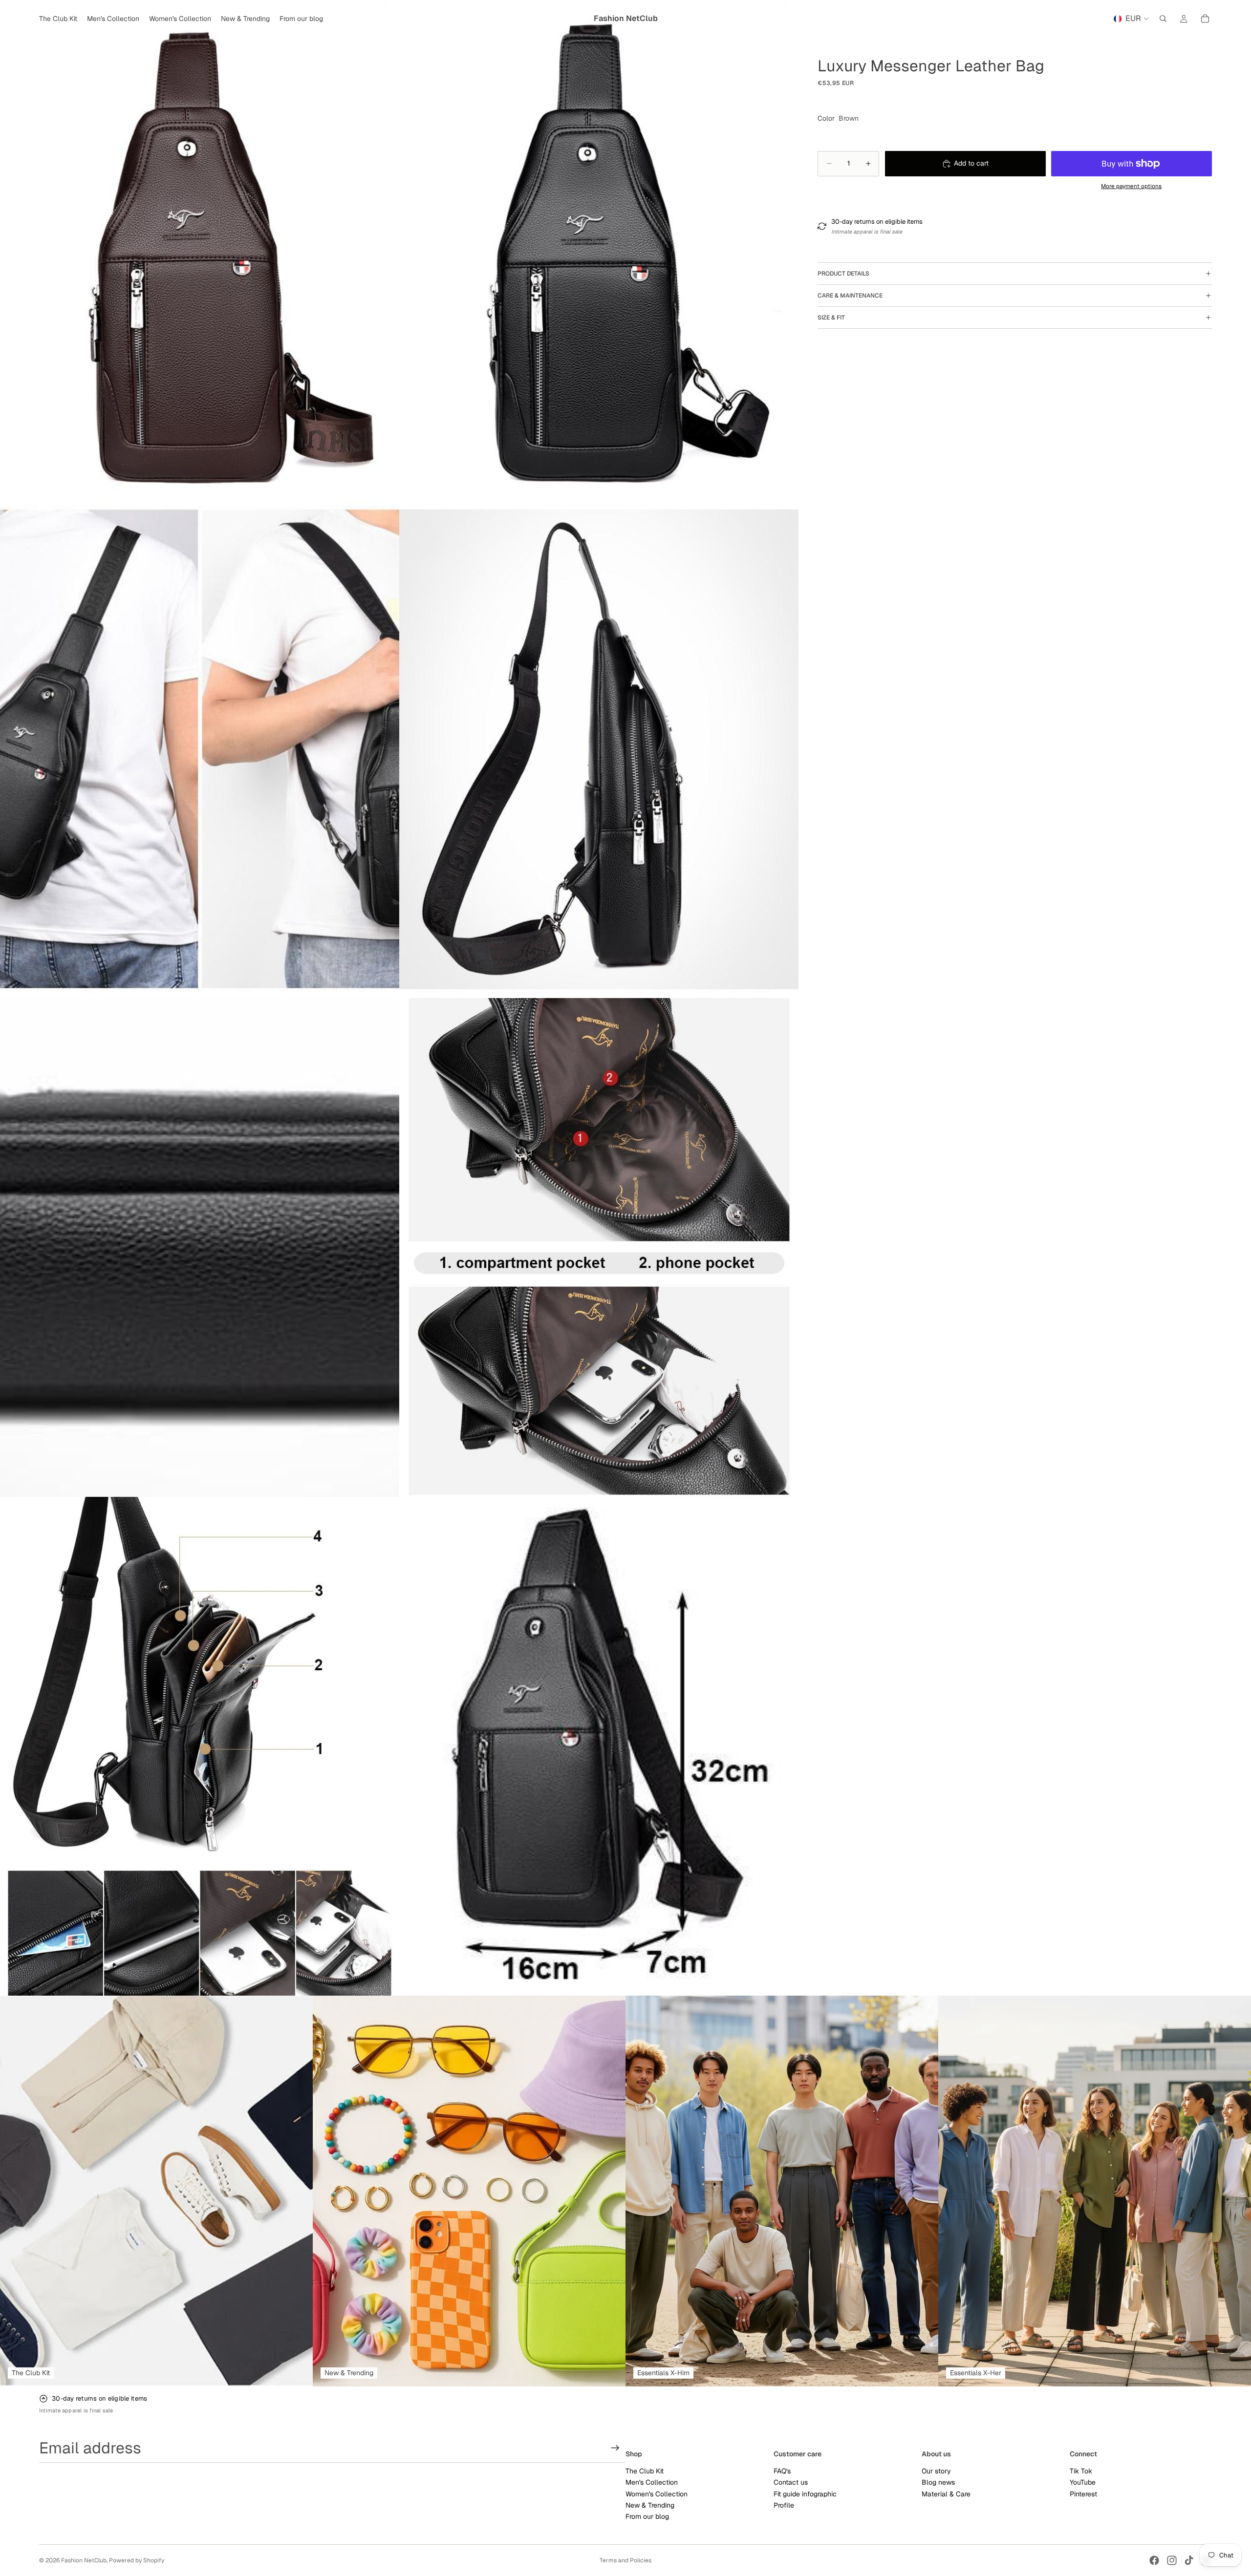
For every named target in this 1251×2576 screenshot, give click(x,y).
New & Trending (650, 2505)
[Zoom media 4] (599, 748)
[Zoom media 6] (599, 1247)
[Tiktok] (1189, 2560)
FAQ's (782, 2471)
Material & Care (946, 2494)
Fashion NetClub (84, 2560)
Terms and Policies (625, 2560)
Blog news (938, 2483)
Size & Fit (831, 318)
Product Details (843, 274)
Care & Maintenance (850, 296)
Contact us (791, 2483)
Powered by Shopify (137, 2560)
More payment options (1131, 186)
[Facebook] (1154, 2560)
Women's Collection (657, 2494)
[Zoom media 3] (200, 748)
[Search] (1163, 19)
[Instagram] (1172, 2560)
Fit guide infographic (805, 2494)
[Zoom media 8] (599, 1746)
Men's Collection (652, 2483)
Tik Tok (1081, 2471)
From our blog (647, 2517)
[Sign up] (615, 2448)
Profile (784, 2505)
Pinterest (1083, 2494)
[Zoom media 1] (200, 249)
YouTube (1083, 2483)
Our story (936, 2471)
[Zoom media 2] (599, 249)
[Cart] (1205, 19)
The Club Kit (645, 2471)
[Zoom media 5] (200, 1247)
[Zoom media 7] (200, 1746)
